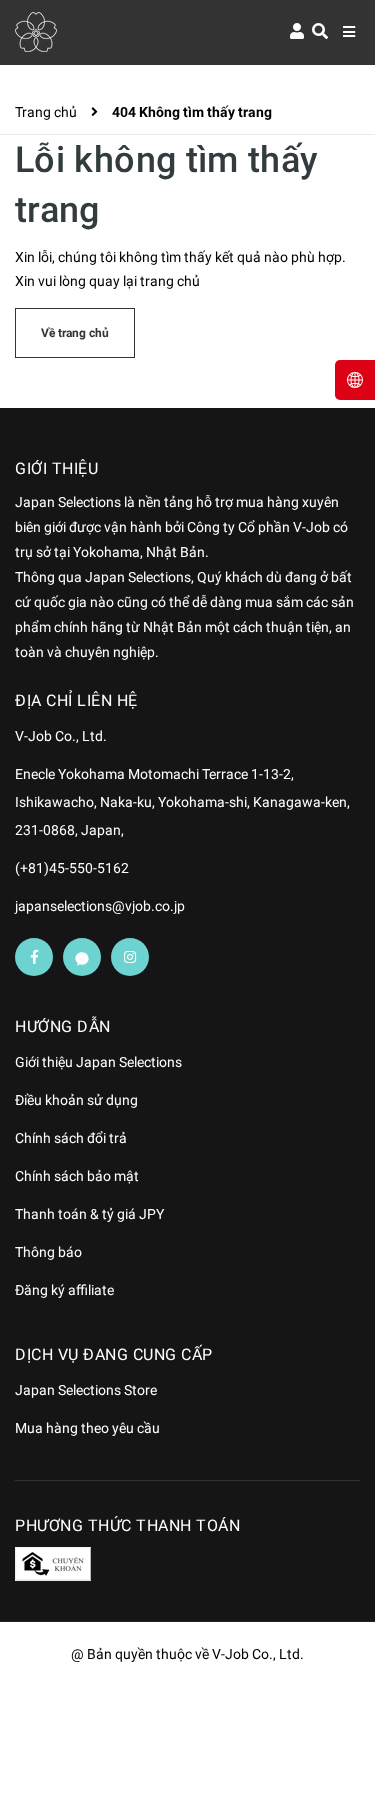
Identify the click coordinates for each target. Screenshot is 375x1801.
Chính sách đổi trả (71, 1138)
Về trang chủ (75, 333)
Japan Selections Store (86, 1390)
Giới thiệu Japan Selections (98, 1062)
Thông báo (48, 1252)
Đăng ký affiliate (64, 1290)
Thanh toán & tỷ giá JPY (89, 1214)
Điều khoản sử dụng (76, 1100)
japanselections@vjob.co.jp (100, 906)
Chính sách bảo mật (77, 1176)
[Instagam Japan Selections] (130, 957)
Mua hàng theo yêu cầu (87, 1428)
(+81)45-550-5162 (72, 868)
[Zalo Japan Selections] (82, 957)
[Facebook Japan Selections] (34, 957)
